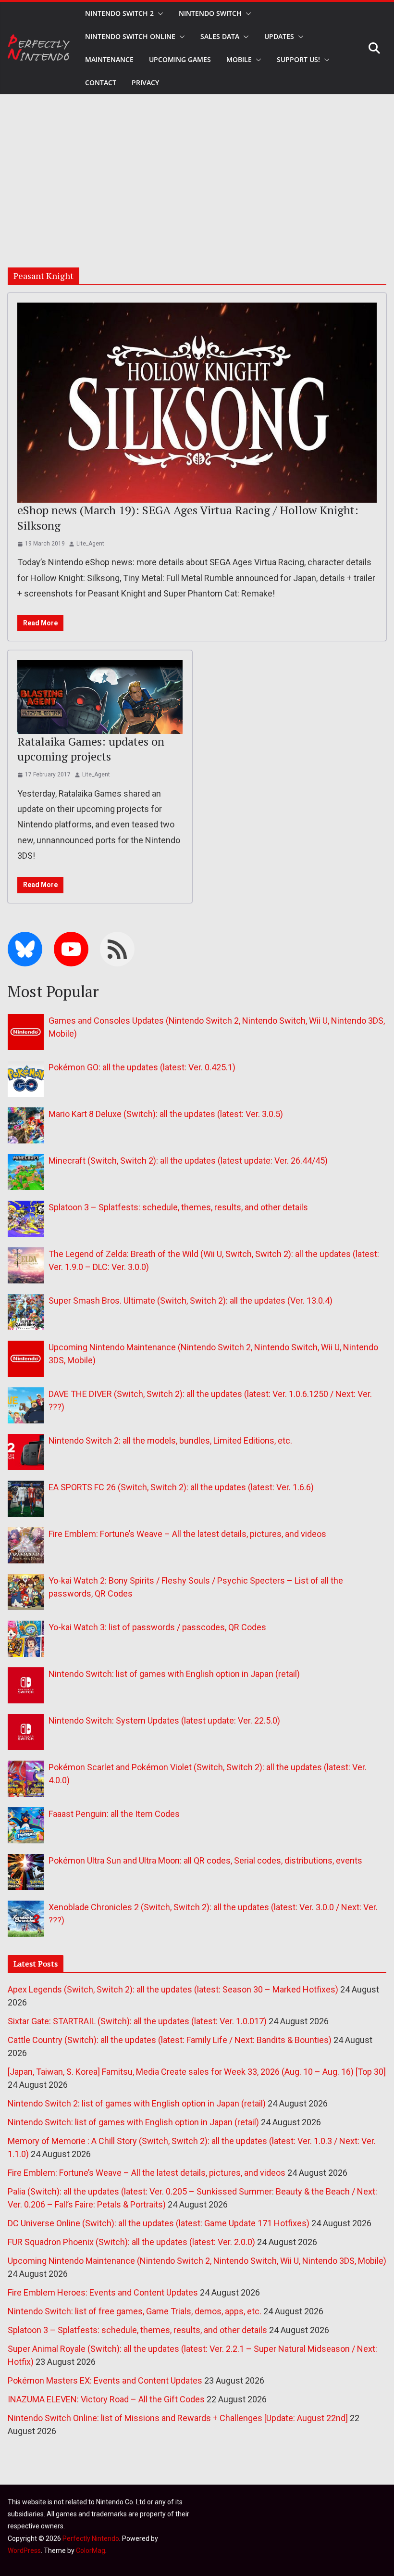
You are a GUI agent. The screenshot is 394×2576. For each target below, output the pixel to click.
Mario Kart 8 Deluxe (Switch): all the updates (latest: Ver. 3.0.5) (166, 1114)
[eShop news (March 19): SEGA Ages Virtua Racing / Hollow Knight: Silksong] (197, 403)
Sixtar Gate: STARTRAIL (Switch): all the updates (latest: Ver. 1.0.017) (137, 2021)
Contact (101, 82)
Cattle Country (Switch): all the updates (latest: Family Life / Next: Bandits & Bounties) (170, 2040)
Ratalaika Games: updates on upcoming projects (91, 749)
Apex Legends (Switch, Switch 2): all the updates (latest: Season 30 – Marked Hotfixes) (173, 1989)
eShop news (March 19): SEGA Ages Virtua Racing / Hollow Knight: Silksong (188, 517)
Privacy (145, 82)
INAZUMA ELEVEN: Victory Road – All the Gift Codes (106, 2399)
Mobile (239, 59)
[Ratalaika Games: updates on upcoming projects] (100, 697)
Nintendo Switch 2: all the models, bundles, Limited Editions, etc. (170, 1440)
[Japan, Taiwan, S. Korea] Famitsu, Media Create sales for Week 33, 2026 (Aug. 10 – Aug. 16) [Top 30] (197, 2072)
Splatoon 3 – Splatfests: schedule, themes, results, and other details (178, 1207)
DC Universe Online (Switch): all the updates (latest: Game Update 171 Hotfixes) (159, 2223)
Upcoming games (180, 59)
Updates (279, 36)
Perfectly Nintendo (91, 2538)
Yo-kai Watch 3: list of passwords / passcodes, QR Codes (157, 1627)
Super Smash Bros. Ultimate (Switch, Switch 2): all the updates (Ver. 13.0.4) (191, 1301)
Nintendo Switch (210, 13)
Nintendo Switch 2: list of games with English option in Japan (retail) (137, 2103)
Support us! (298, 59)
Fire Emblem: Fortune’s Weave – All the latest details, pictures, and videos (187, 1534)
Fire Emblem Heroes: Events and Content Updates (103, 2292)
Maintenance (109, 59)
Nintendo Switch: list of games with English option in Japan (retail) (174, 1674)
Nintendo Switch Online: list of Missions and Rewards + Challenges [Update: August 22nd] (178, 2418)
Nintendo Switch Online (130, 36)
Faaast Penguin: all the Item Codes (114, 1814)
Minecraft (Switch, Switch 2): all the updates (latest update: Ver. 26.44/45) (188, 1161)
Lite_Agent (90, 544)
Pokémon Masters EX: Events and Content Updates (105, 2380)
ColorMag (91, 2551)
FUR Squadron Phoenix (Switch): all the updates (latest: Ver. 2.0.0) (131, 2242)
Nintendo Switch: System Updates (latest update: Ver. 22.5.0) (164, 1720)
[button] (159, 13)
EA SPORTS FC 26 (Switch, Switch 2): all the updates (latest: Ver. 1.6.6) (181, 1487)
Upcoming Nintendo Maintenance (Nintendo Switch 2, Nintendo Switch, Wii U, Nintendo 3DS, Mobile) (197, 2261)
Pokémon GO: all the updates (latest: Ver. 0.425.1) (142, 1067)
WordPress (24, 2551)
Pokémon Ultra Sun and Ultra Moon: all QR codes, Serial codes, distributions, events (205, 1860)
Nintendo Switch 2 (119, 13)
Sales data (220, 36)
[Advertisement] (197, 166)
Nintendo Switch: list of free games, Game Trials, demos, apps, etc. (135, 2311)
